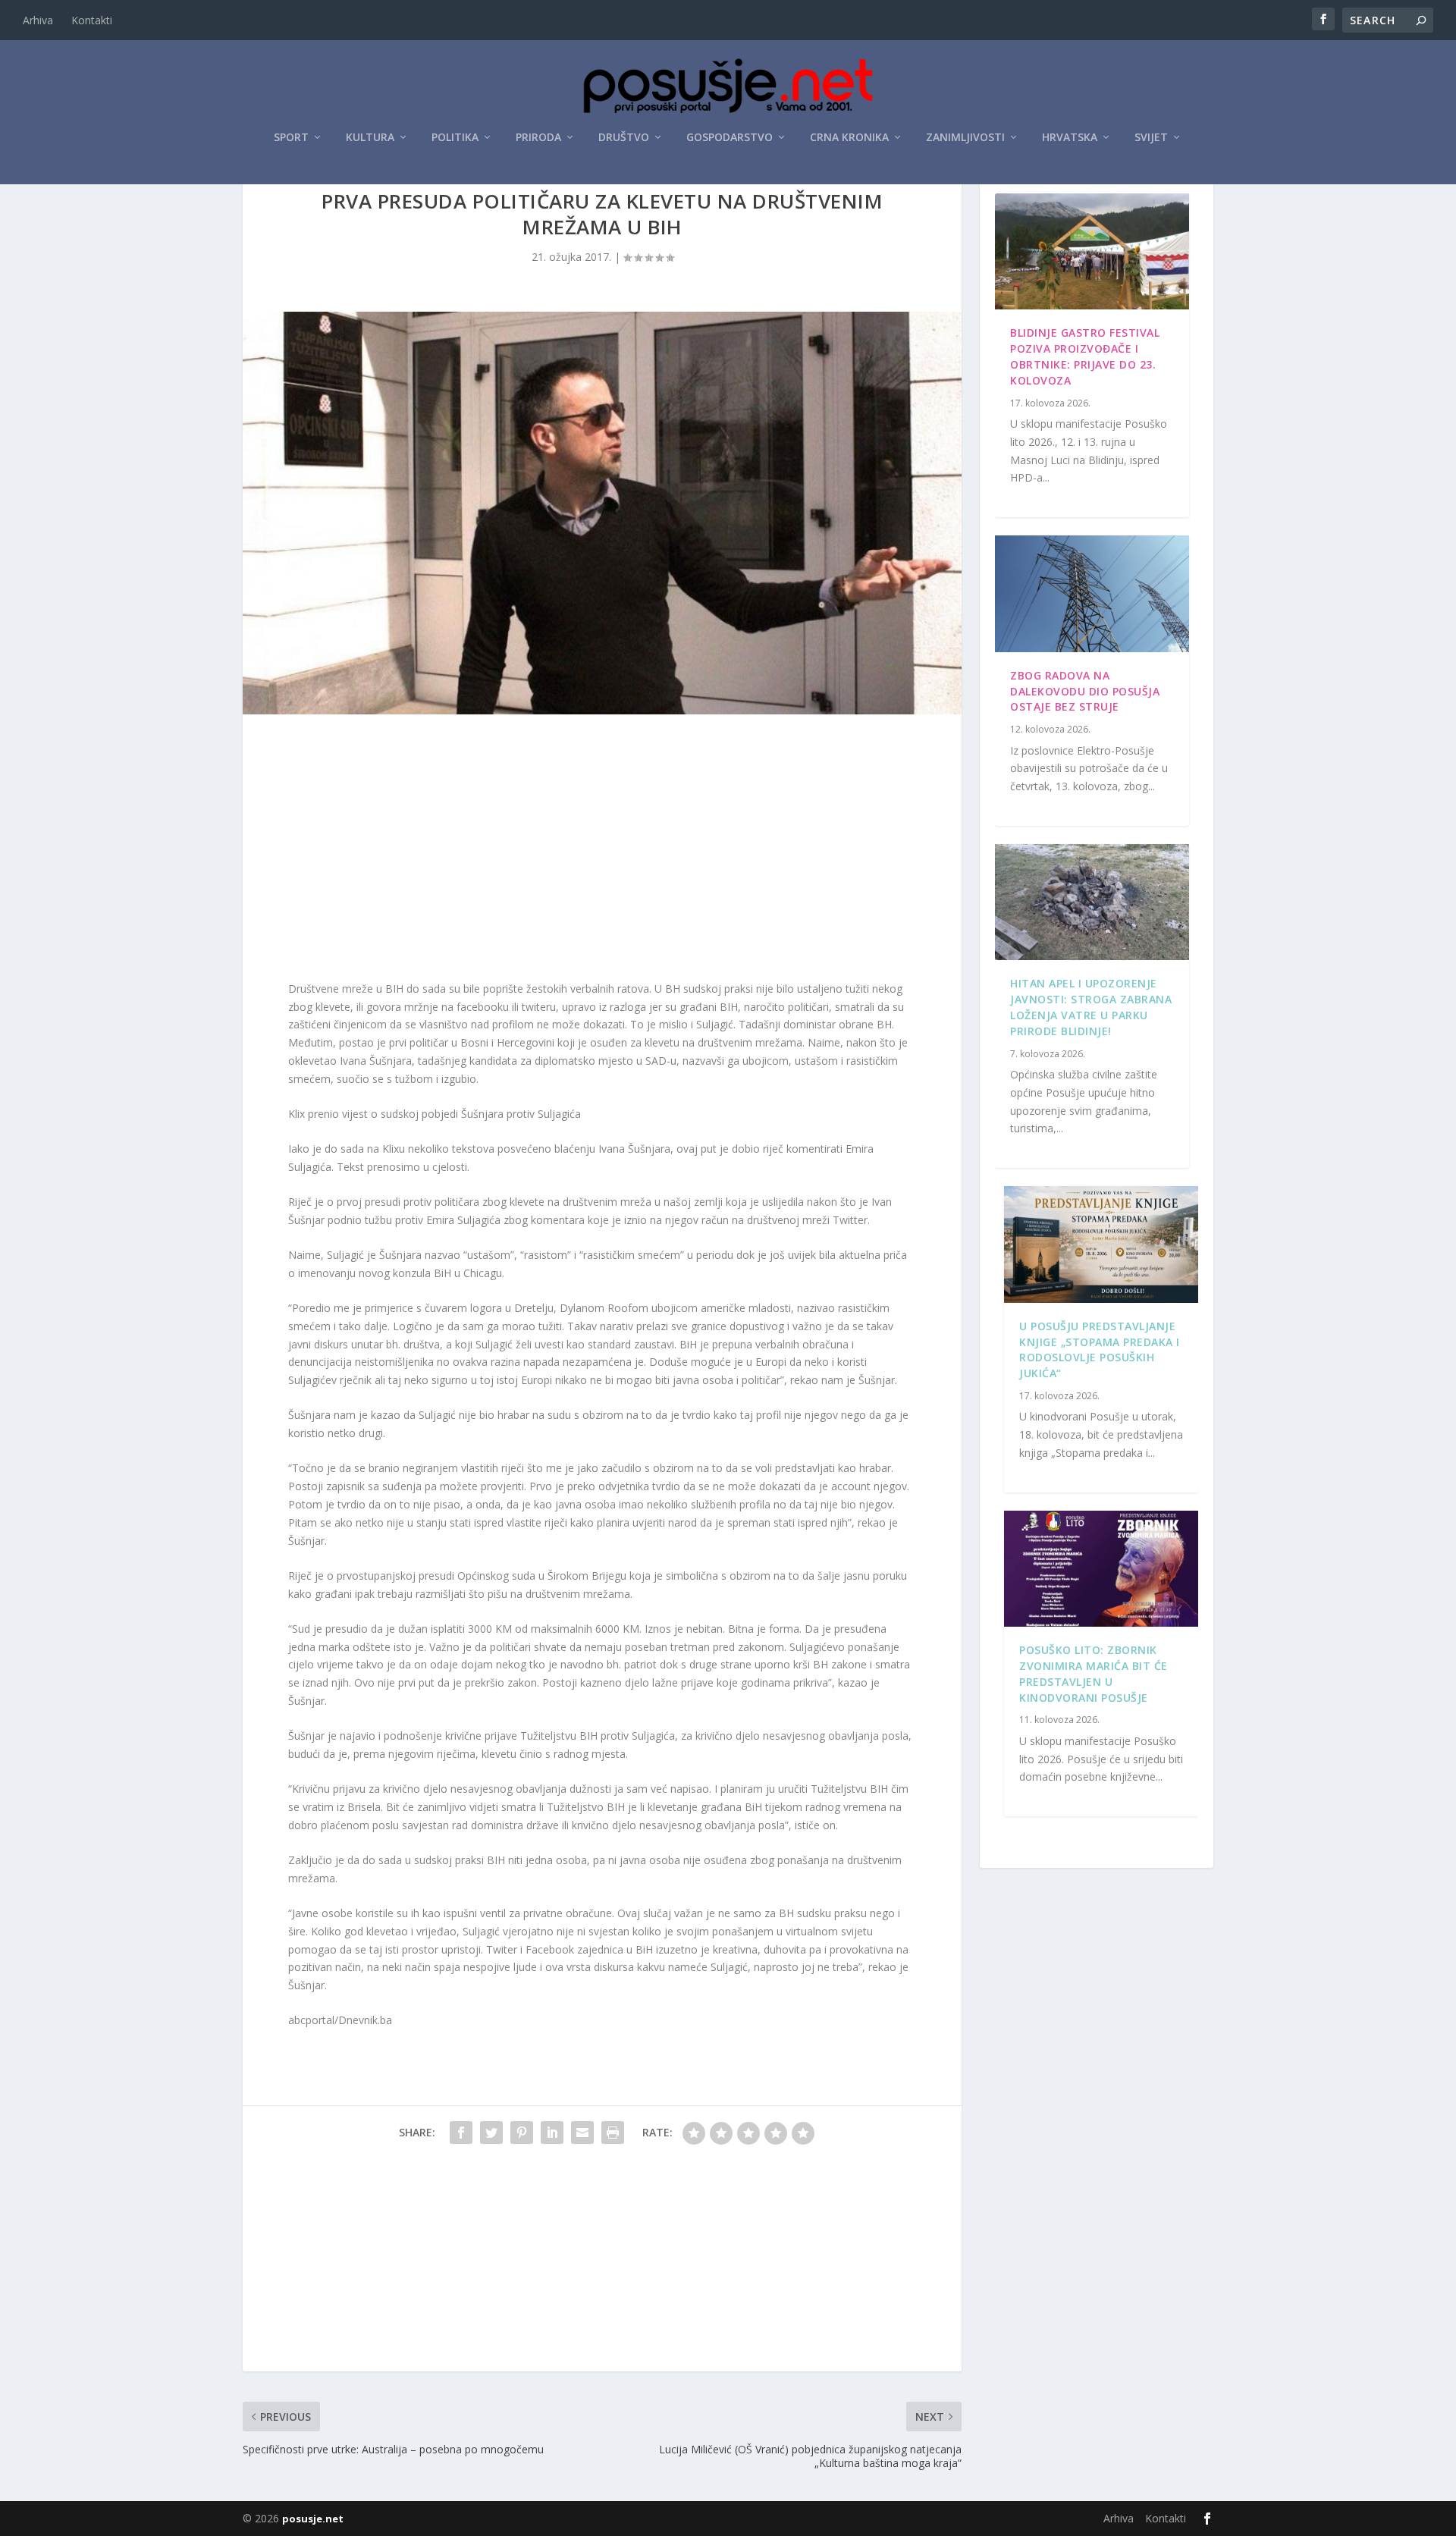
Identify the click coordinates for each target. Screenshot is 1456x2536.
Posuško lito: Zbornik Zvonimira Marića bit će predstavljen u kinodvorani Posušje (1094, 1673)
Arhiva (38, 20)
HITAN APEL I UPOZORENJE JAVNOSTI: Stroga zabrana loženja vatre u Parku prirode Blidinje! (1091, 1007)
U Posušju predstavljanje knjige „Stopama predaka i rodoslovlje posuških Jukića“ (1100, 1350)
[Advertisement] (602, 851)
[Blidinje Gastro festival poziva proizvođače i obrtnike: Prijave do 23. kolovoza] (1092, 252)
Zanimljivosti (965, 138)
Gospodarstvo (730, 138)
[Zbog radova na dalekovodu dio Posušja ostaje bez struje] (1092, 594)
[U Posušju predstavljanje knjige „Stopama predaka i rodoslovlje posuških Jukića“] (1101, 1244)
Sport (291, 138)
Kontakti (92, 20)
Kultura (370, 138)
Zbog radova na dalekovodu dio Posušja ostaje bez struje (1085, 691)
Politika (455, 138)
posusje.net (313, 2519)
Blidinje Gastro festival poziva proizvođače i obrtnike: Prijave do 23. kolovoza (1085, 356)
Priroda (538, 138)
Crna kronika (849, 138)
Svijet (1151, 138)
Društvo (624, 138)
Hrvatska (1070, 138)
